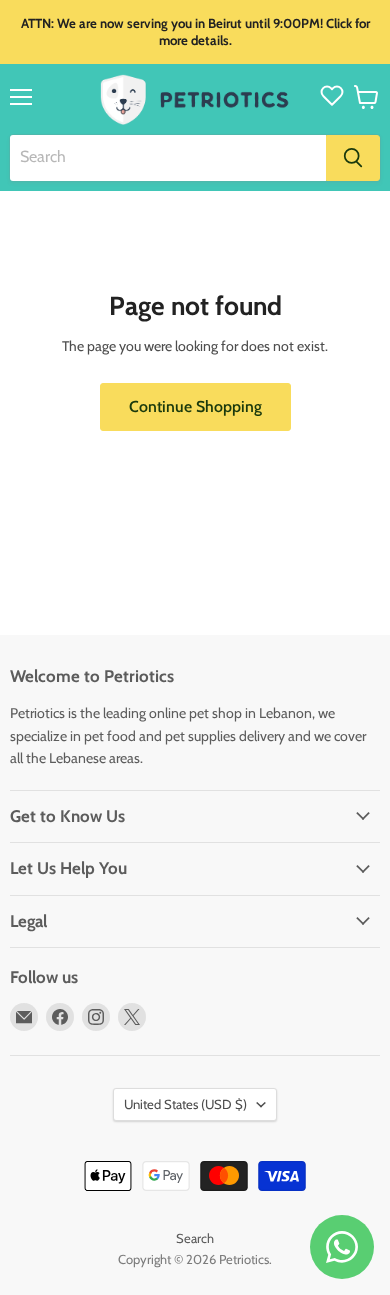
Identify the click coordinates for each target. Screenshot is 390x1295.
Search (195, 1238)
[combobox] (168, 158)
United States (185, 1104)
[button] (366, 97)
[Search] (353, 158)
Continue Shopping (195, 406)
